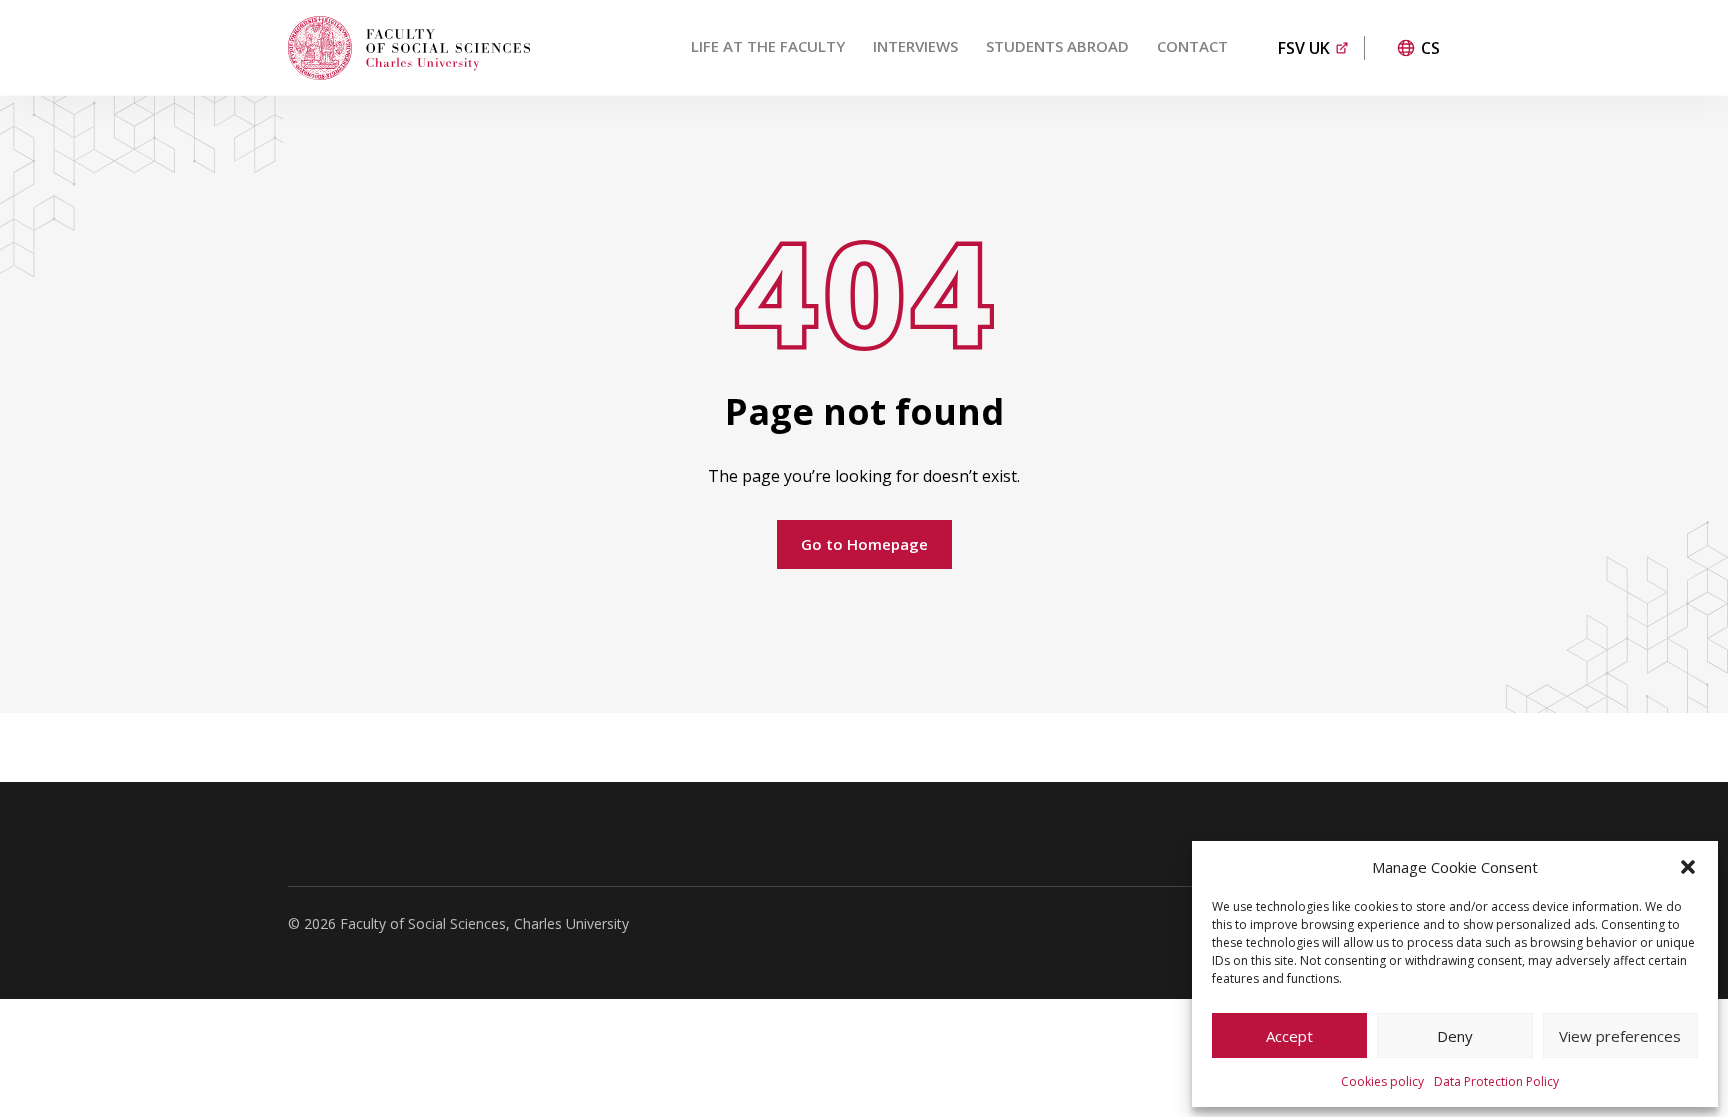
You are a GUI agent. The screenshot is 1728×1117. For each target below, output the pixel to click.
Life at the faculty (768, 46)
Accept (1289, 1036)
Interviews (915, 46)
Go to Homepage (864, 544)
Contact (1192, 46)
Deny (1455, 1036)
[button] (1688, 867)
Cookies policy (1382, 1081)
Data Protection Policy (1496, 1081)
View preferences (1620, 1036)
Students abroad (1057, 46)
